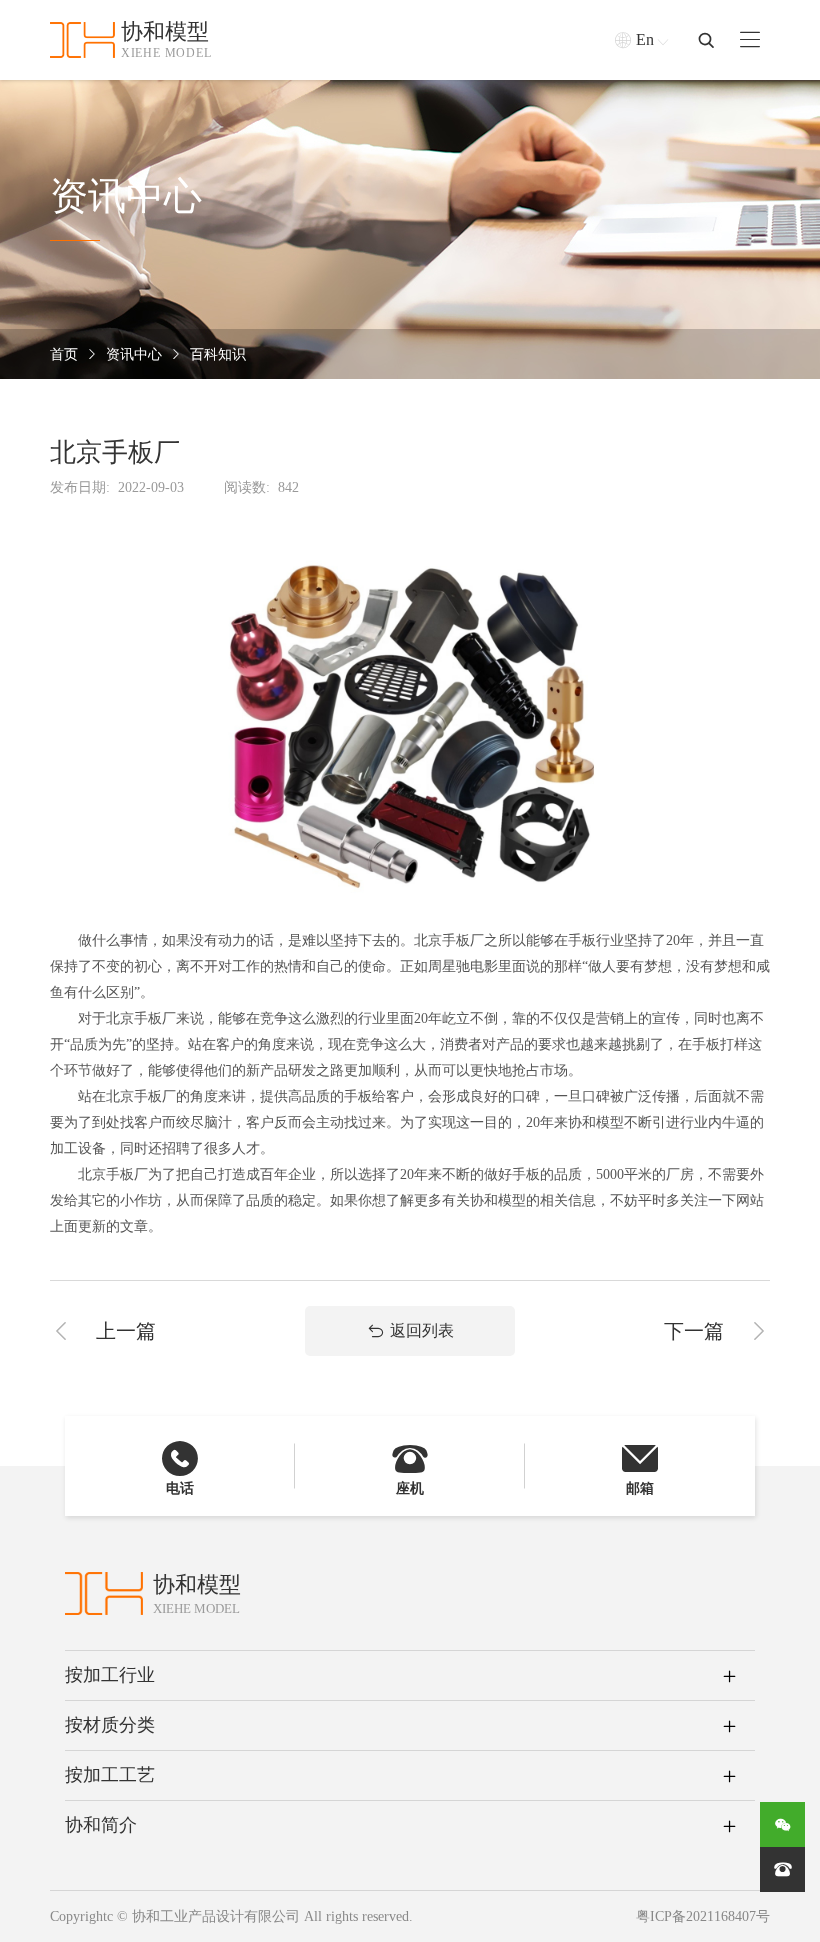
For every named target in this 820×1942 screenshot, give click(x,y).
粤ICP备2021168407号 (703, 1916)
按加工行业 (110, 1675)
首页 (64, 354)
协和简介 (101, 1825)
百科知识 (218, 354)
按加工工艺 (110, 1775)
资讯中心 (134, 354)
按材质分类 (110, 1725)
